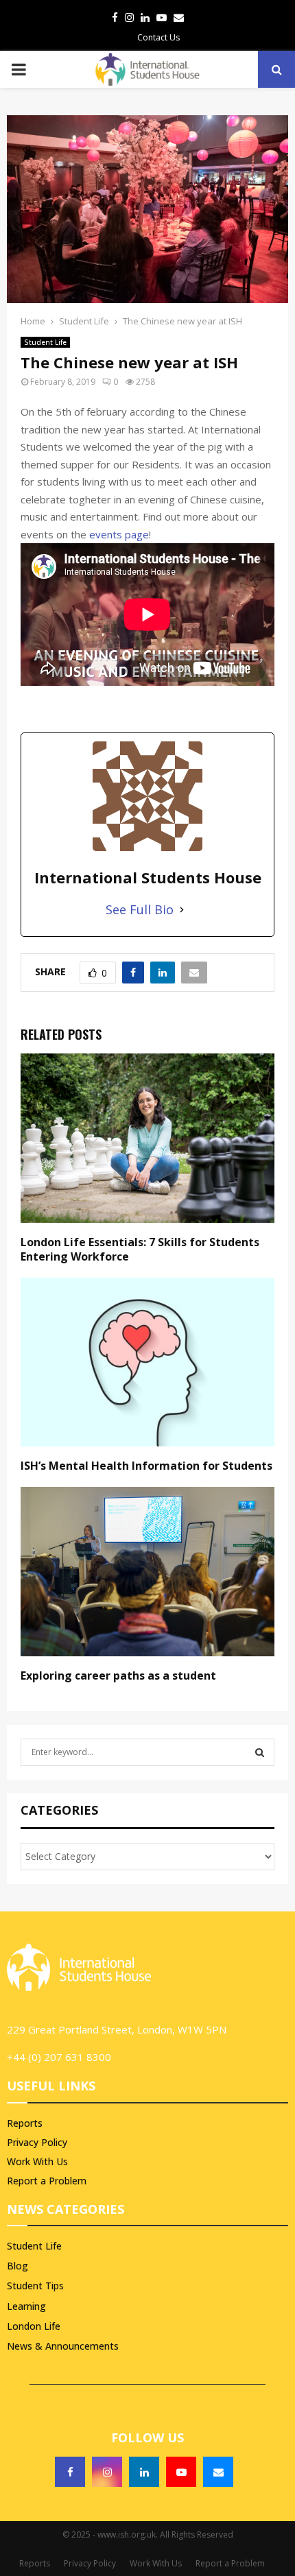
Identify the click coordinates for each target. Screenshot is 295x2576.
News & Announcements (63, 2346)
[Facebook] (70, 2472)
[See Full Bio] (182, 910)
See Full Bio (140, 909)
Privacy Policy (37, 2142)
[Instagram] (107, 2472)
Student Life (45, 342)
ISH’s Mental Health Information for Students (146, 1466)
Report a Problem (47, 2181)
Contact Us (158, 37)
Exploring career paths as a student (118, 1675)
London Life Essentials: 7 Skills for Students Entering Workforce (140, 1249)
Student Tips (35, 2286)
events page (119, 534)
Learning (26, 2306)
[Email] (218, 2472)
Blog (17, 2266)
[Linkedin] (144, 2472)
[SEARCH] (260, 1752)
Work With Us (37, 2161)
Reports (25, 2123)
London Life (34, 2326)
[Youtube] (181, 2472)
